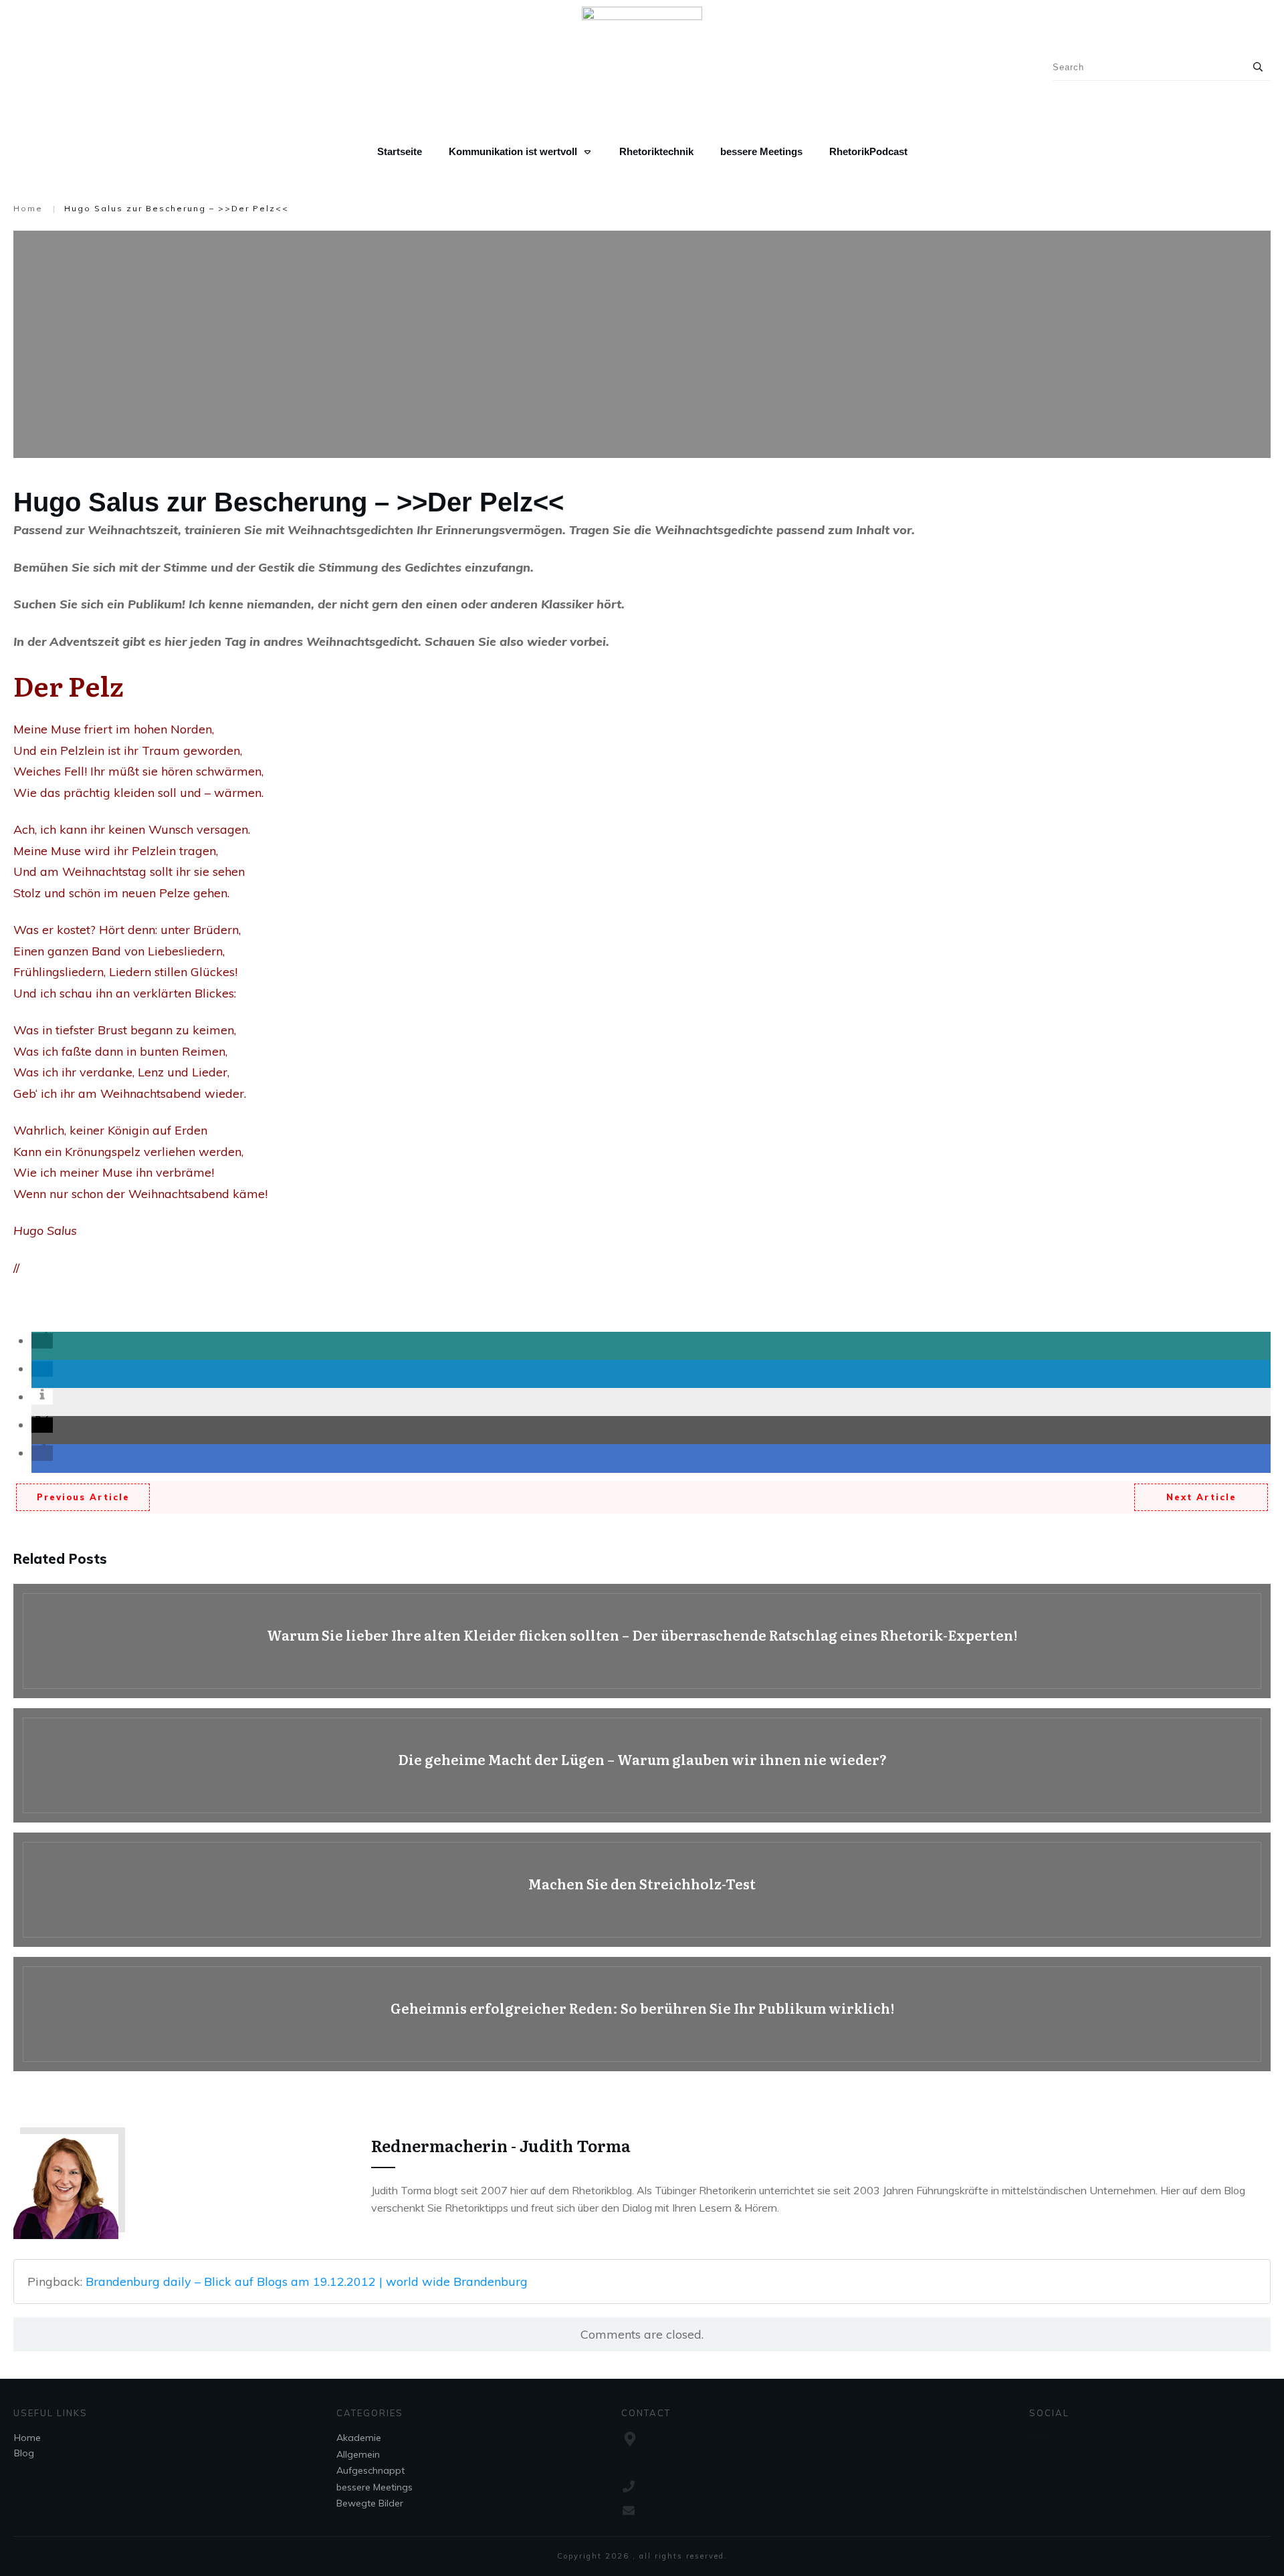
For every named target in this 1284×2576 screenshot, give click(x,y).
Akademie (359, 2438)
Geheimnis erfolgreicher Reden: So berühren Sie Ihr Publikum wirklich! (642, 2014)
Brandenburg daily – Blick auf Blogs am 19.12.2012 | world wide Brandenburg (307, 2281)
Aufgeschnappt (370, 2470)
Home (27, 2438)
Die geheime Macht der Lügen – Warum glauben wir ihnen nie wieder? (642, 1765)
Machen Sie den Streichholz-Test (642, 1890)
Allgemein (358, 2454)
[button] (42, 1341)
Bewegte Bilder (370, 2503)
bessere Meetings (374, 2487)
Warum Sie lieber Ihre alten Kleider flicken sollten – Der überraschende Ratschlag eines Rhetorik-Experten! (642, 1641)
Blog (24, 2453)
